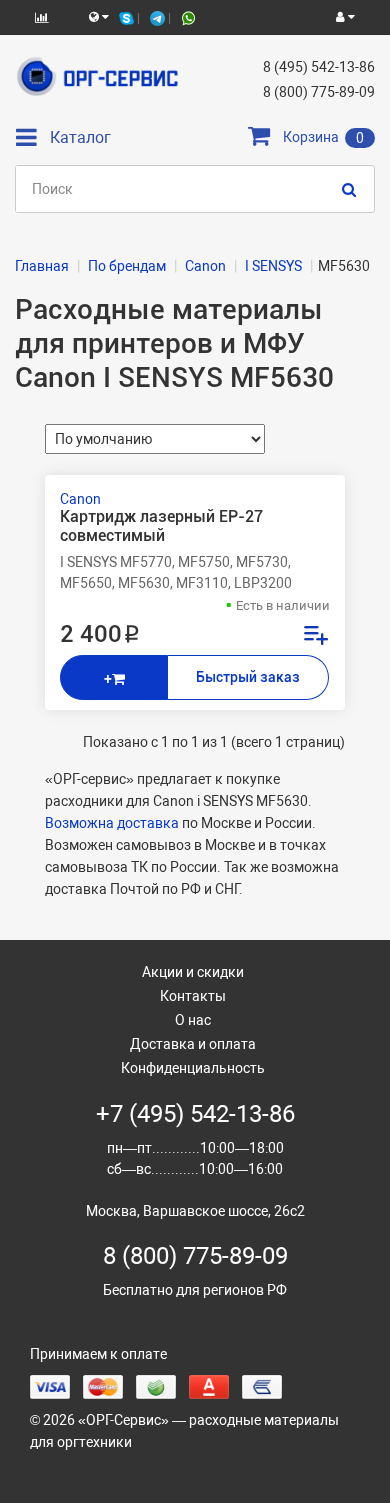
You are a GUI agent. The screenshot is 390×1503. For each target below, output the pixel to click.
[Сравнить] (315, 638)
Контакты (193, 996)
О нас (193, 1020)
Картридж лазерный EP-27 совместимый (161, 526)
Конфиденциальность (193, 1068)
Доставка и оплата (193, 1044)
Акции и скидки (193, 972)
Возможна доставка (112, 823)
